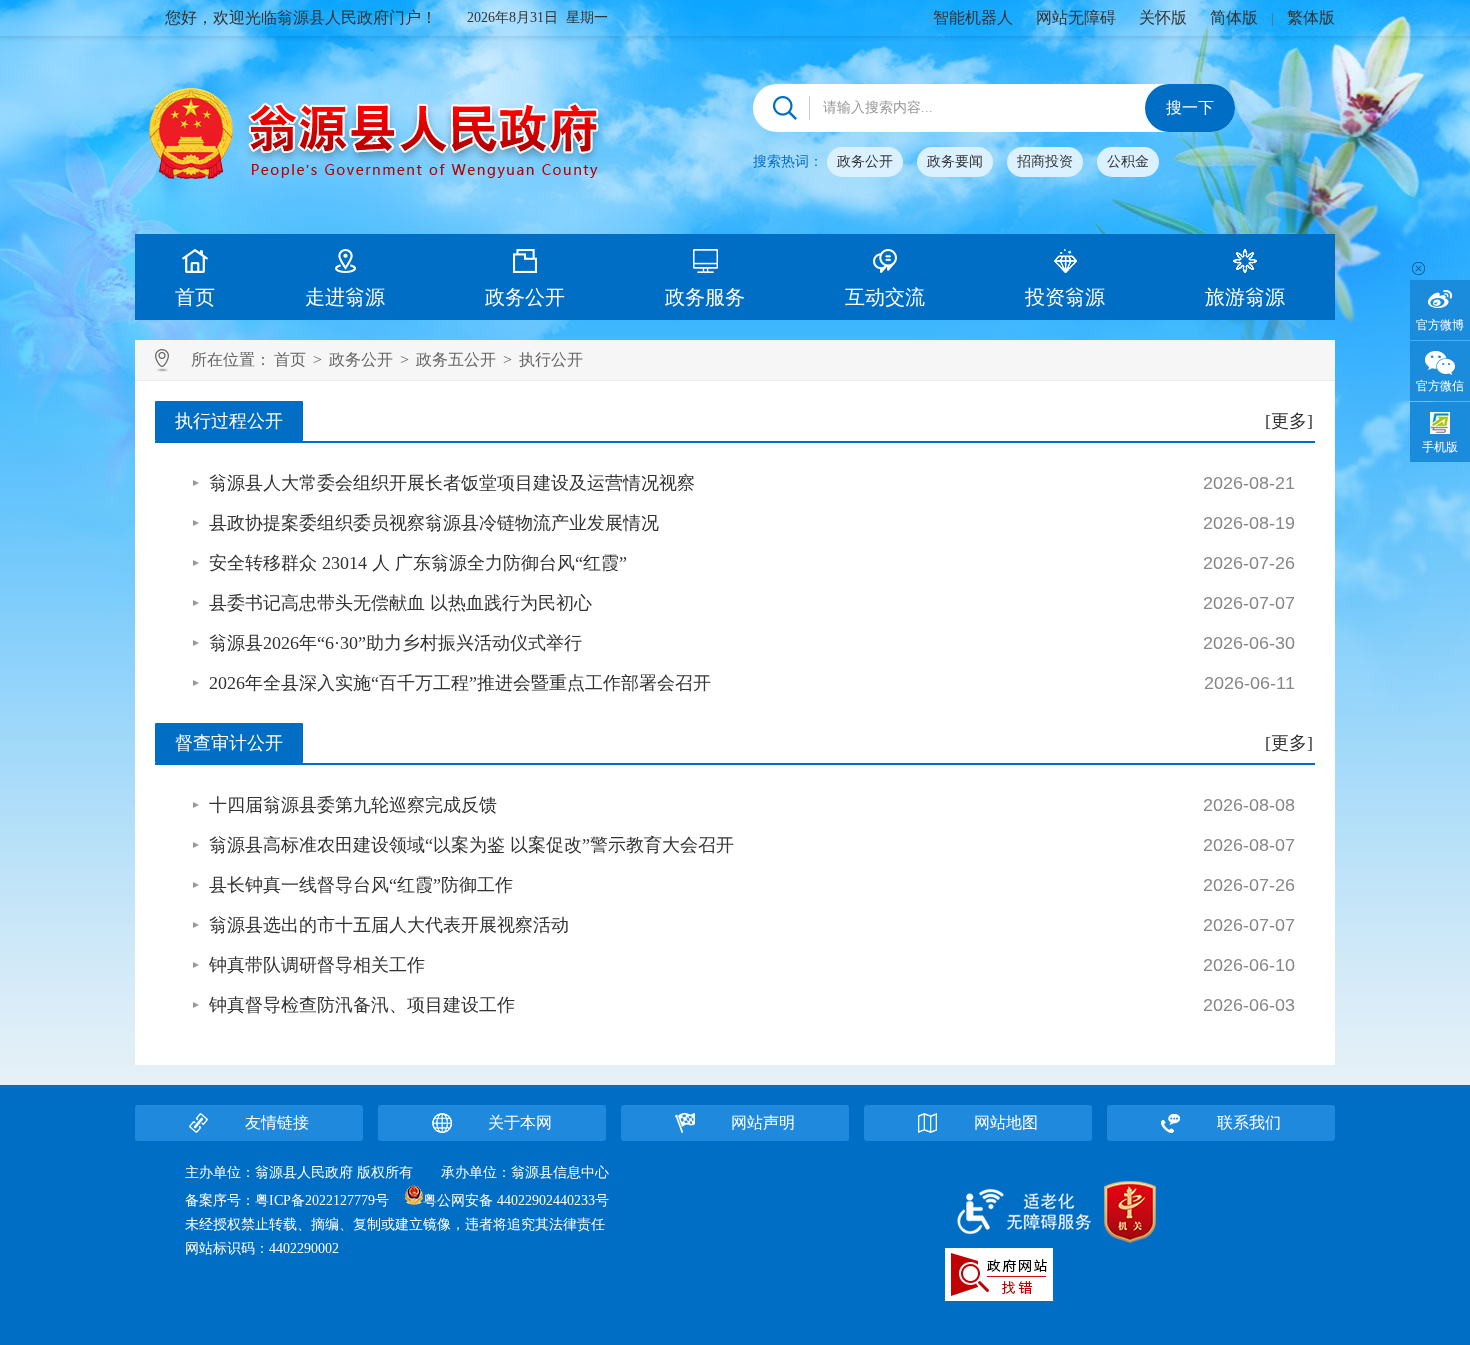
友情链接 (277, 1122)
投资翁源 (1065, 297)
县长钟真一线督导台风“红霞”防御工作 (361, 885)
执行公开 (551, 359)
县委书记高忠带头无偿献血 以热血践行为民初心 (400, 603)
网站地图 (1006, 1122)
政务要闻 (955, 161)
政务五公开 (456, 359)
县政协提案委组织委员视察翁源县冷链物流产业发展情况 (434, 523)
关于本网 (520, 1122)
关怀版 (1163, 17)
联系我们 (1249, 1122)
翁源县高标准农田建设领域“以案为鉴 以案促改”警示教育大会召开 (471, 845)
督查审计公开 (229, 743)
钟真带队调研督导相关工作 (317, 965)
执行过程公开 (229, 421)
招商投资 (1045, 161)
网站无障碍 (1076, 17)
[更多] (1289, 421)
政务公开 (865, 161)
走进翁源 (345, 297)
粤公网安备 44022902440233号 (516, 1200)
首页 (195, 297)
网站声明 (763, 1122)
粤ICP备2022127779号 (322, 1200)
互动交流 (885, 297)
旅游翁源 (1245, 297)
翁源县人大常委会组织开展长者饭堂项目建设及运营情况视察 (452, 483)
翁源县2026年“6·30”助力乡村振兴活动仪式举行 (395, 643)
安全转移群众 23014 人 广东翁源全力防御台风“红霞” (418, 563)
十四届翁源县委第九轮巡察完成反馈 (353, 805)
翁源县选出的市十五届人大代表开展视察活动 (389, 925)
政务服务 (705, 297)
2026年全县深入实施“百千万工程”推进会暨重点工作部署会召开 (460, 683)
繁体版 (1311, 17)
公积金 (1128, 161)
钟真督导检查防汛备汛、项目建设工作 (362, 1005)
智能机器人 (973, 17)
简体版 (1234, 17)
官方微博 (1440, 325)
